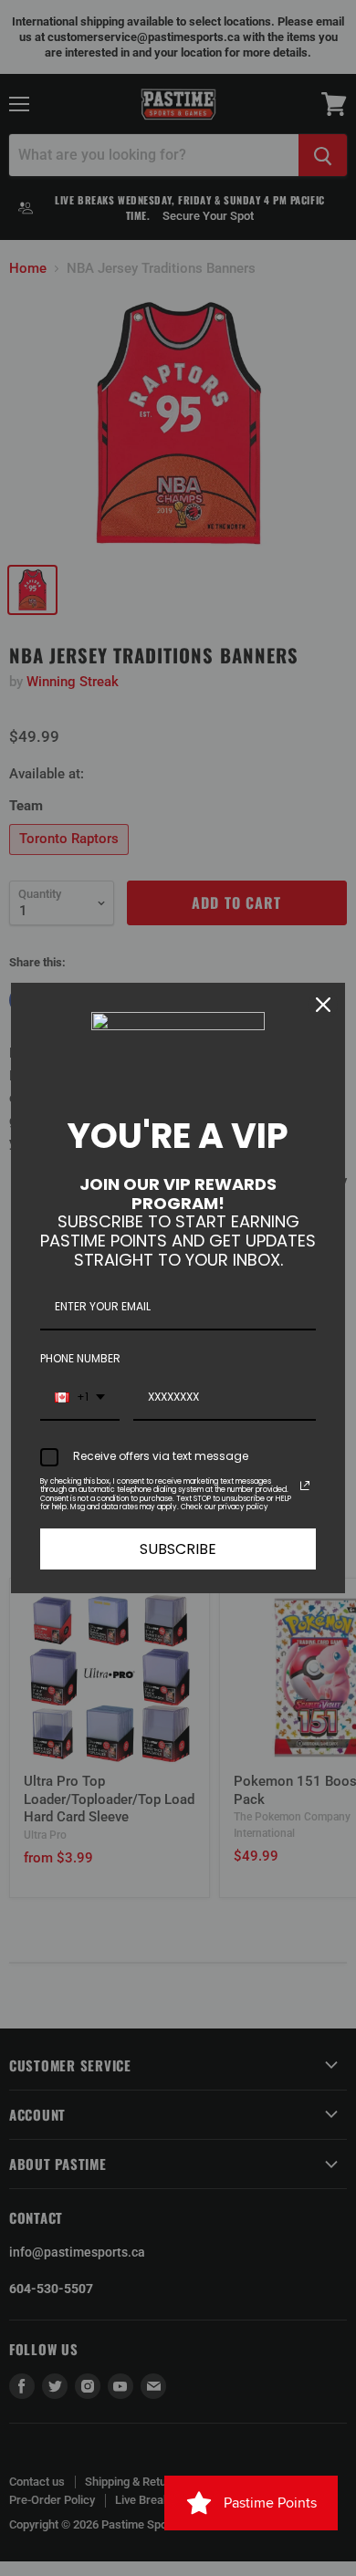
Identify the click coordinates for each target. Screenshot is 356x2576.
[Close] (323, 1005)
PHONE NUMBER (80, 1358)
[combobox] (80, 1398)
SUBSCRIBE (178, 1549)
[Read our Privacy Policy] (305, 1486)
